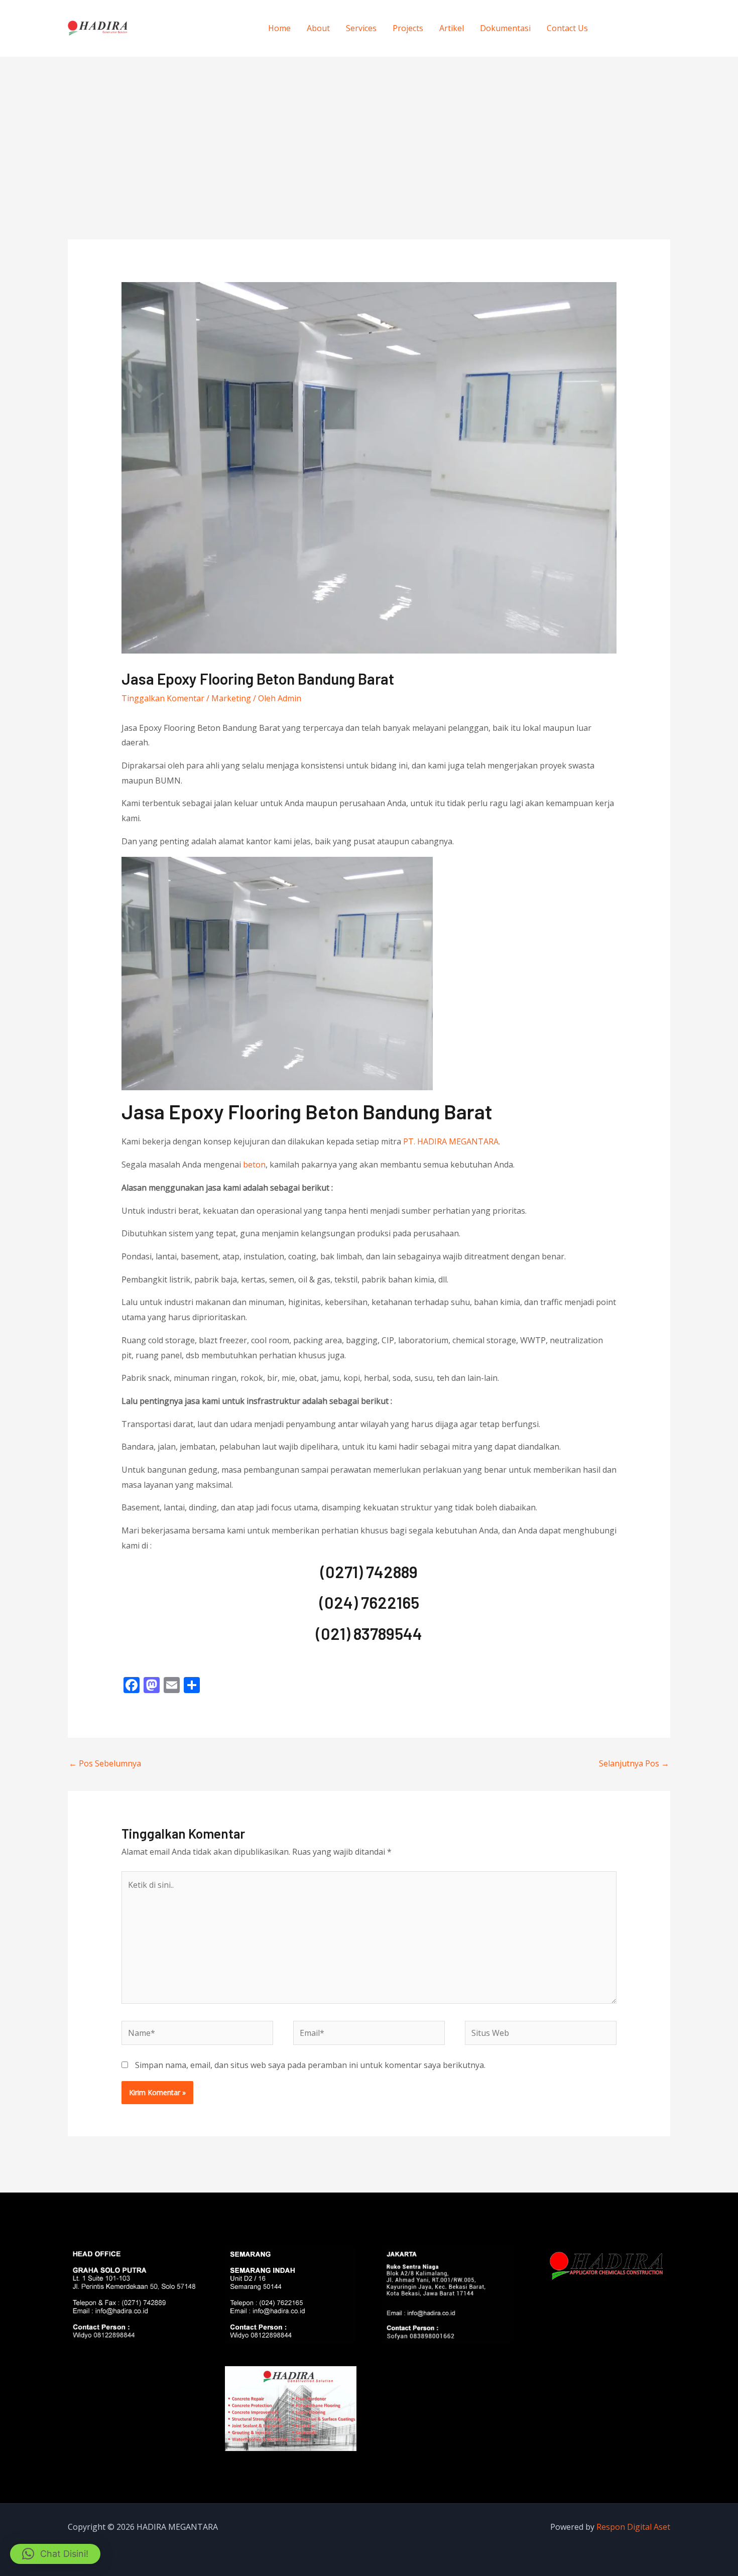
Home (279, 28)
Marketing (231, 698)
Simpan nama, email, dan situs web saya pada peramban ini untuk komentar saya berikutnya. (310, 2065)
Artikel (452, 28)
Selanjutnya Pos (634, 1763)
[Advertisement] (369, 132)
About (318, 28)
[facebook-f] (615, 27)
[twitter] (636, 27)
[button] (55, 2554)
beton (254, 1165)
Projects (408, 28)
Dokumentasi (505, 28)
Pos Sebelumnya (105, 1763)
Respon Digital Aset (633, 2527)
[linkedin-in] (656, 27)
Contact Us (567, 28)
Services (361, 28)
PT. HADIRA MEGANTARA (451, 1141)
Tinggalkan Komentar (163, 698)
